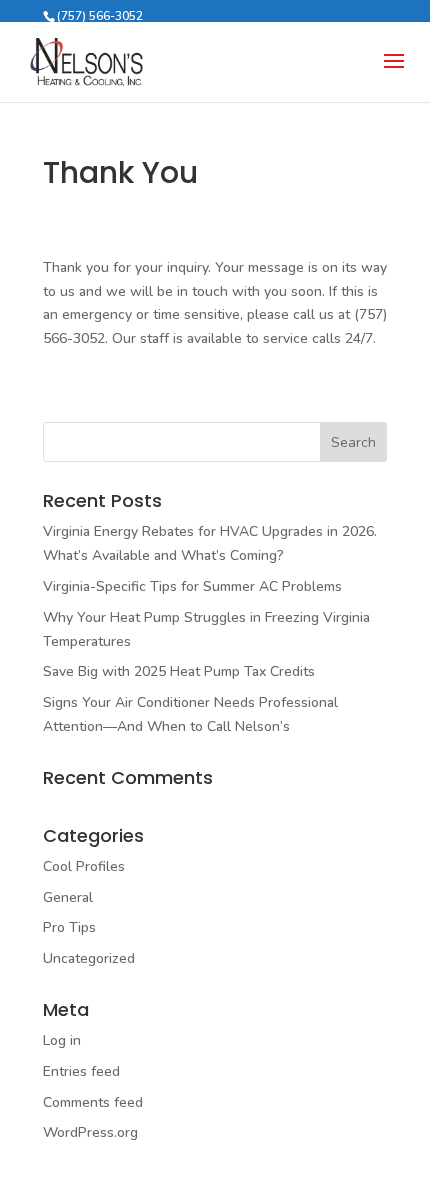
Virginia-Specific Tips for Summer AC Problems (192, 586)
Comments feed (93, 1102)
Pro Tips (69, 927)
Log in (62, 1040)
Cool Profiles (84, 866)
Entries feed (81, 1071)
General (68, 897)
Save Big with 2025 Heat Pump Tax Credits (179, 671)
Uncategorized (89, 958)
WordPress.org (90, 1132)
